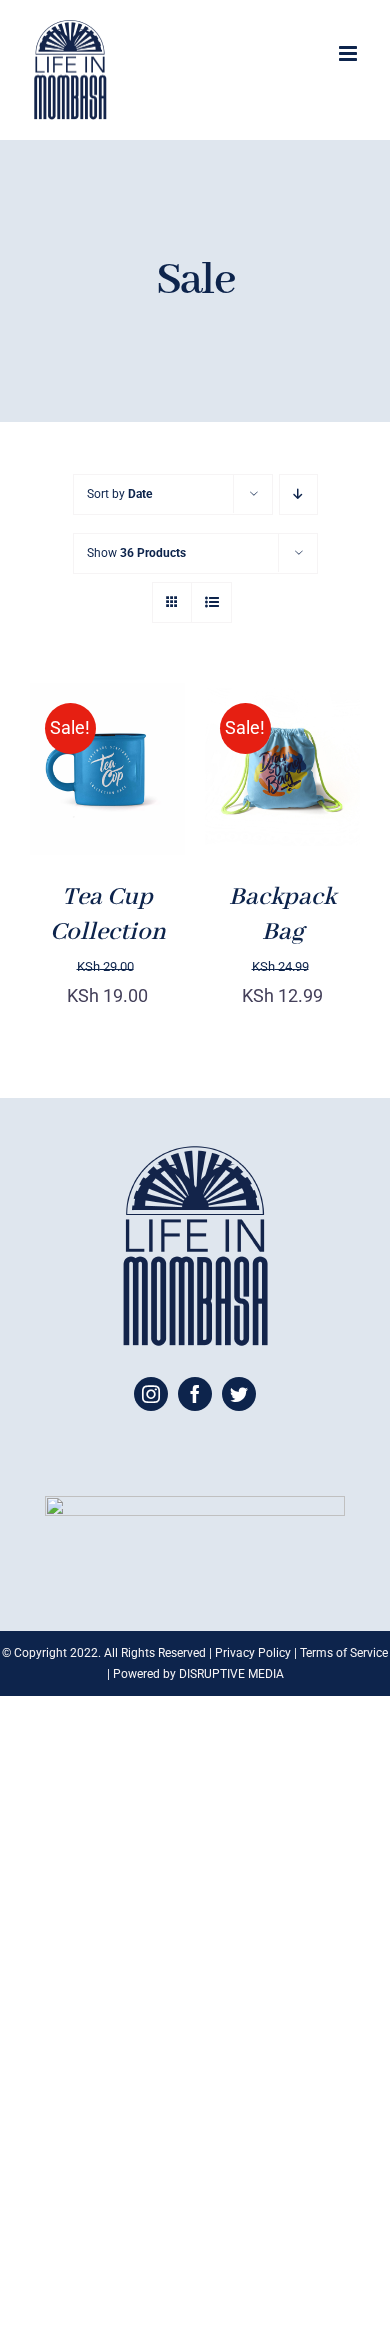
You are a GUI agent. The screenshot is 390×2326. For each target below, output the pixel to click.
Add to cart (102, 760)
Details (77, 806)
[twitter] (239, 1394)
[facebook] (195, 1394)
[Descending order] (298, 494)
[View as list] (211, 602)
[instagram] (151, 1394)
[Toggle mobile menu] (349, 53)
